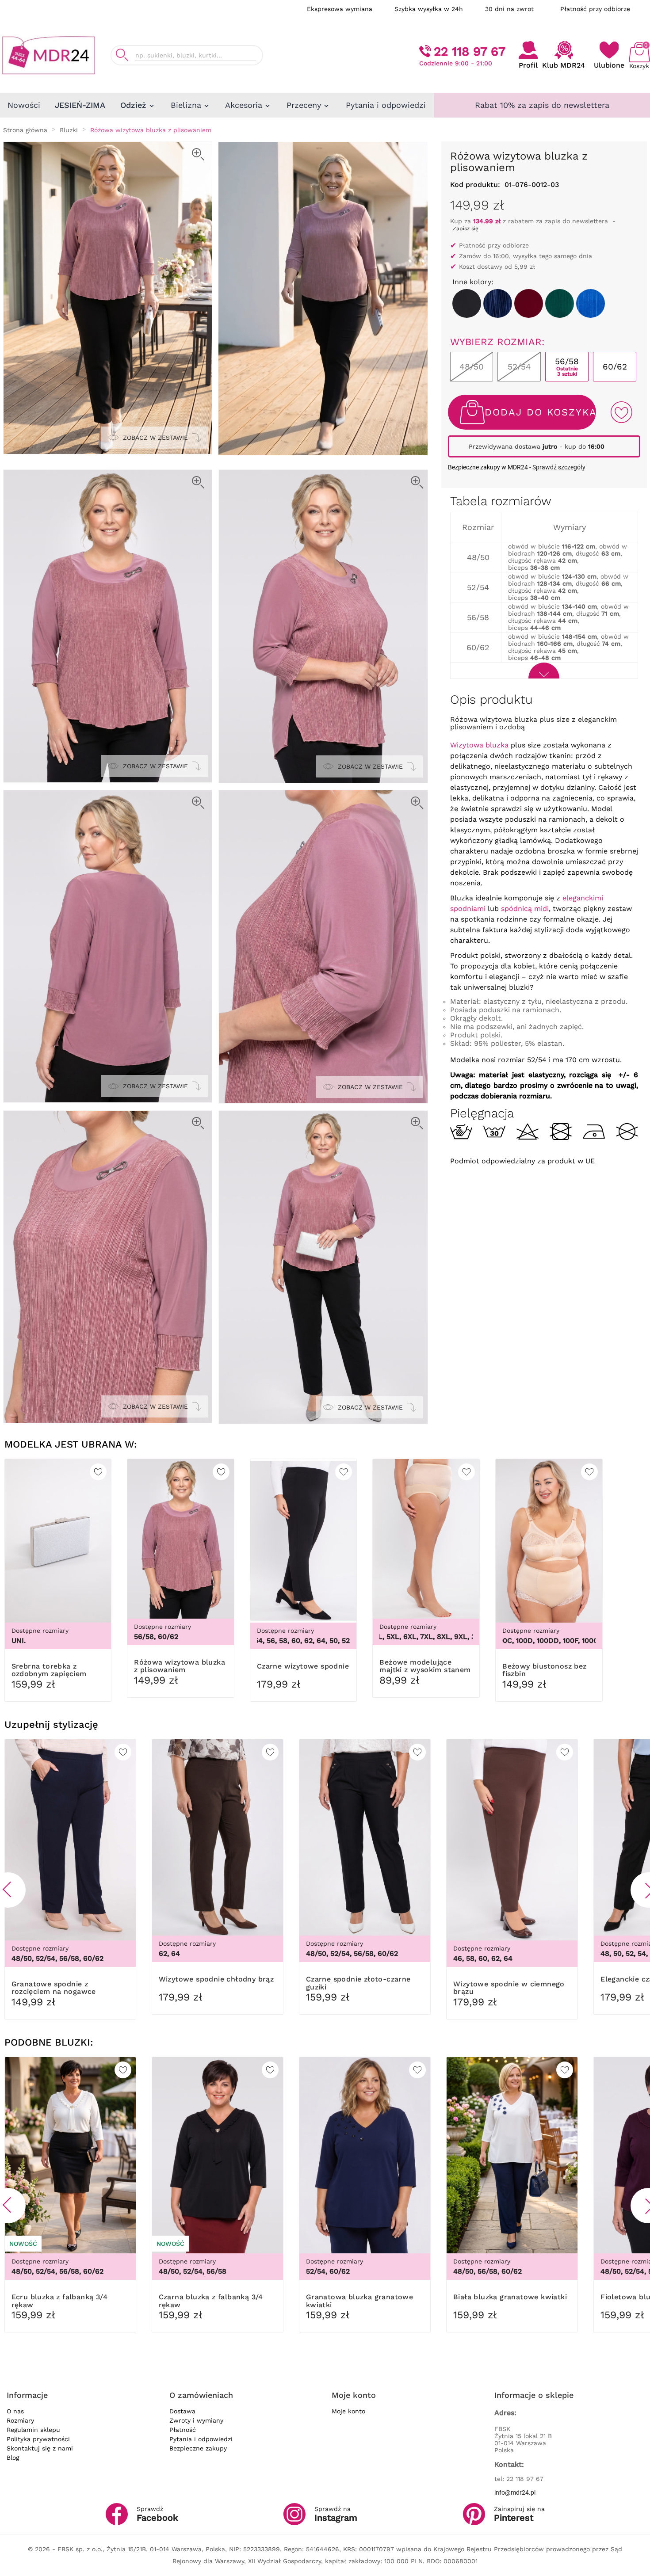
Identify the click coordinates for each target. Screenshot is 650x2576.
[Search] (122, 55)
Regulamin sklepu (33, 2430)
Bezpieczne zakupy (198, 2448)
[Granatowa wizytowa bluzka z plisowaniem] (498, 303)
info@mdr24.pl (515, 2492)
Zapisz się (466, 229)
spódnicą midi (525, 909)
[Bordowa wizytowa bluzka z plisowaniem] (529, 303)
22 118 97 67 (470, 51)
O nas (15, 2411)
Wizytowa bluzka (479, 745)
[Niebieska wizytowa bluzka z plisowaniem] (591, 303)
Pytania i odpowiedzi (201, 2439)
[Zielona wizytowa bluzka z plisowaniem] (560, 303)
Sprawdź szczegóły (559, 467)
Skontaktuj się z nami (40, 2448)
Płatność (183, 2430)
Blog (13, 2458)
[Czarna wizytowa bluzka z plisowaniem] (467, 303)
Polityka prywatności (38, 2439)
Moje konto (348, 2411)
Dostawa (182, 2411)
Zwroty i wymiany (196, 2420)
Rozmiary (20, 2420)
